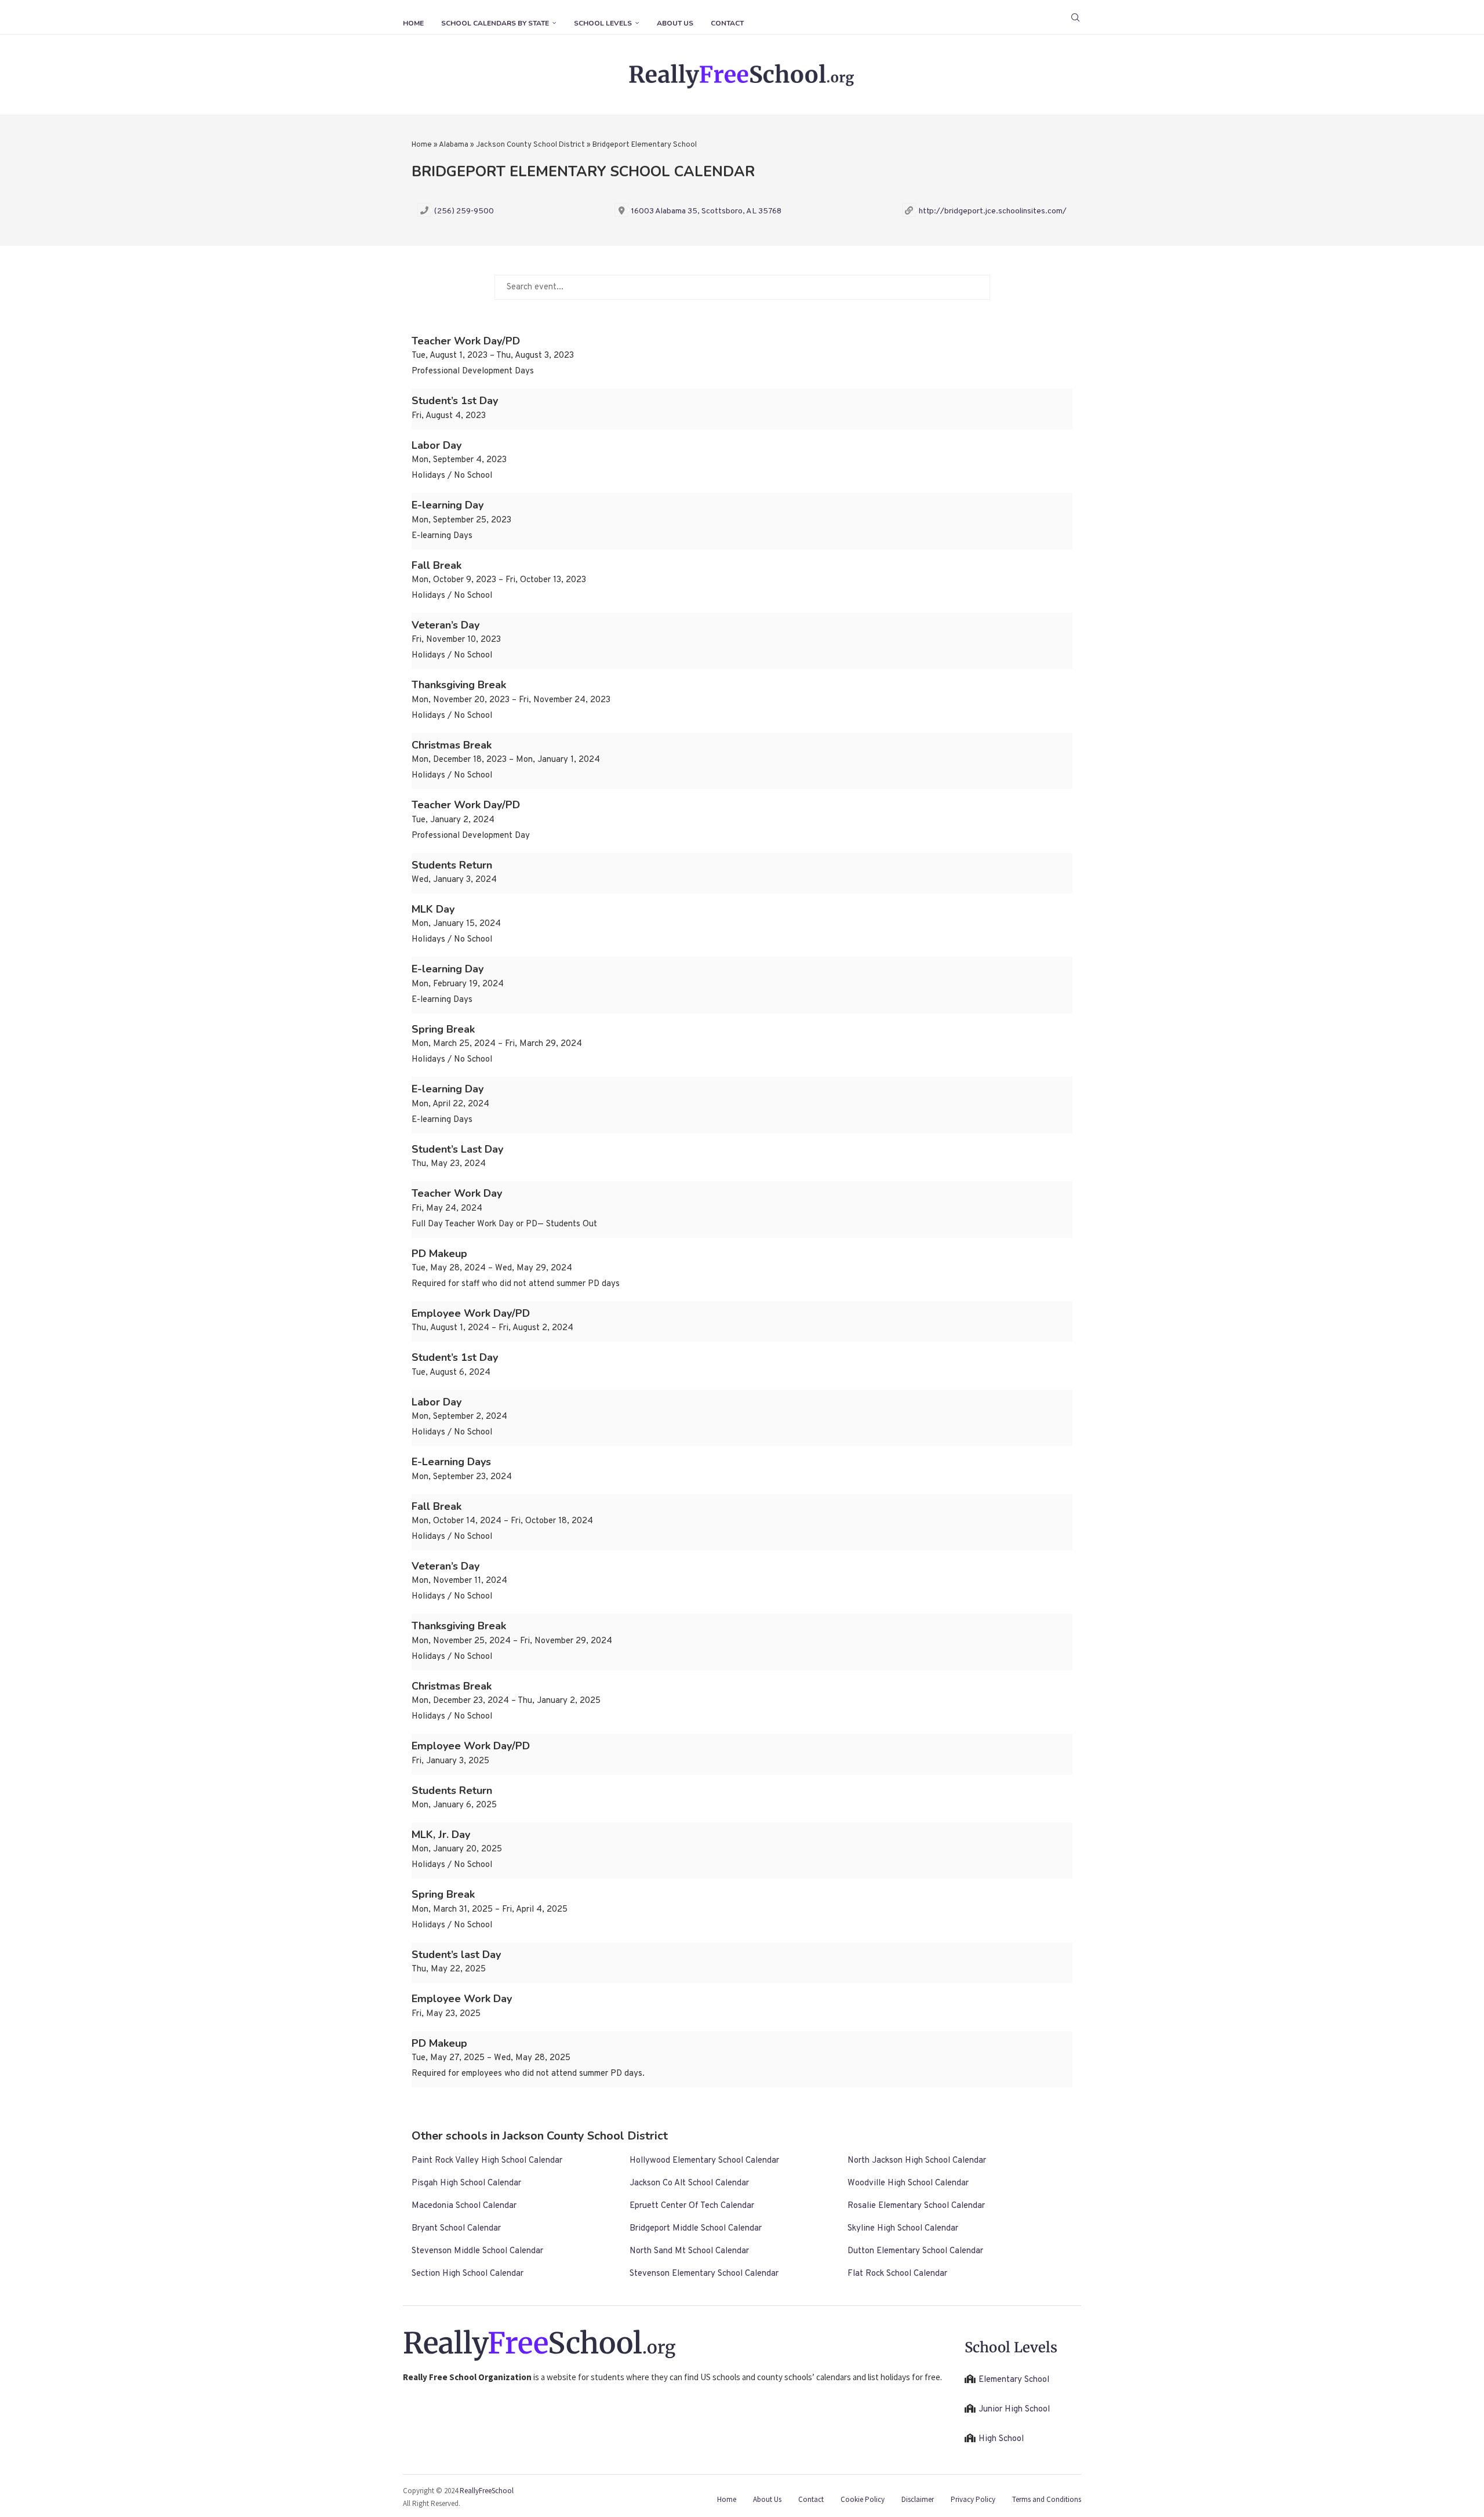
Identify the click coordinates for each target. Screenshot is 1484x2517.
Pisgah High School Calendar (466, 2183)
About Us (675, 23)
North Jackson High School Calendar (917, 2161)
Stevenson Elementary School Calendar (704, 2274)
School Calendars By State (495, 23)
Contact (727, 23)
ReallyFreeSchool (487, 2491)
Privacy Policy (973, 2499)
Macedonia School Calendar (464, 2206)
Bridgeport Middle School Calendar (696, 2229)
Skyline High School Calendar (903, 2229)
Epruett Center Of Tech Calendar (692, 2206)
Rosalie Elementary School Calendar (916, 2206)
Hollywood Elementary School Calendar (704, 2161)
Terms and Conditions (1047, 2499)
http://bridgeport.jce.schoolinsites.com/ (993, 211)
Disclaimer (918, 2499)
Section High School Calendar (468, 2274)
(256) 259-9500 (464, 211)
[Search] (1075, 17)
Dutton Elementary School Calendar (915, 2251)
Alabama (454, 145)
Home (413, 23)
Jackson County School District (530, 145)
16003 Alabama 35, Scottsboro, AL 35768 (706, 211)
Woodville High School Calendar (908, 2183)
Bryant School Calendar (456, 2229)
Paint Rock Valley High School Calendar (487, 2161)
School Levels (603, 23)
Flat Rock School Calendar (897, 2274)
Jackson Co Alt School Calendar (689, 2183)
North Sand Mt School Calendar (689, 2251)
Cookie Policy (863, 2499)
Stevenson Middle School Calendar (477, 2251)
